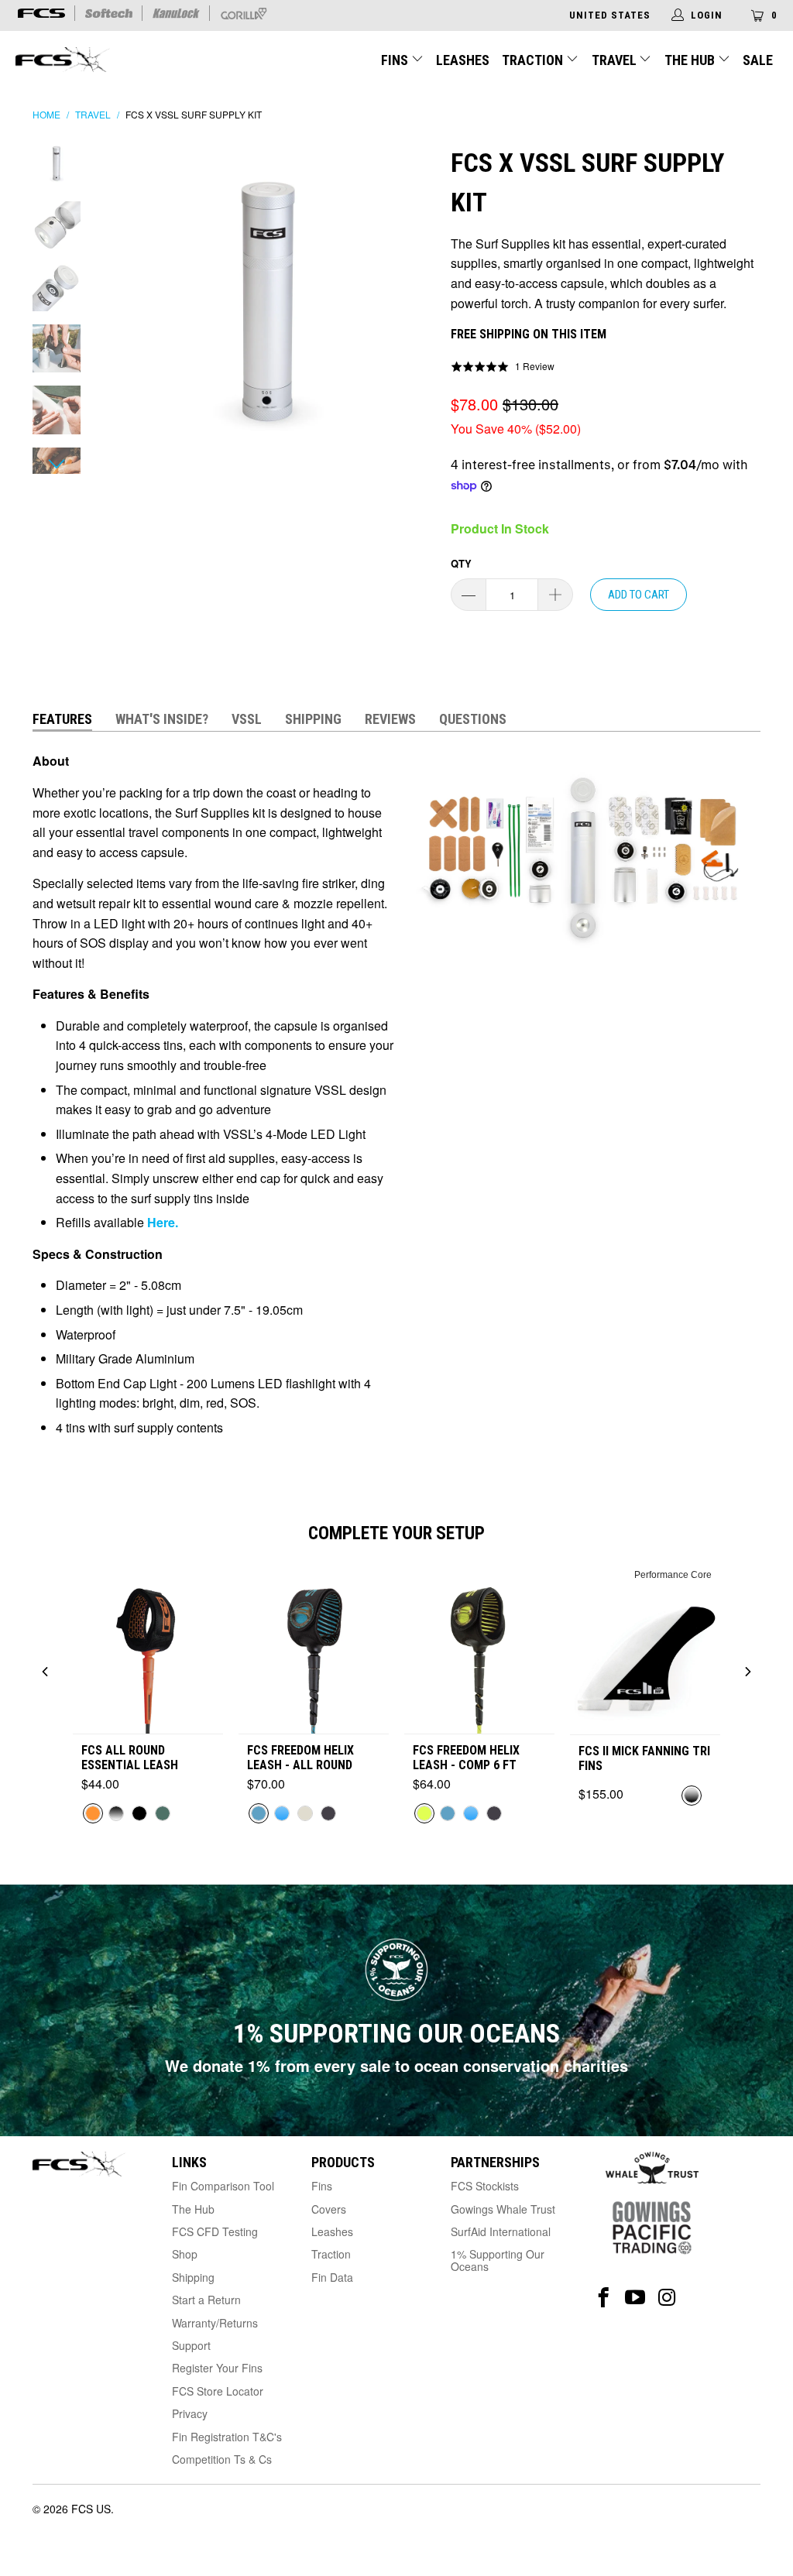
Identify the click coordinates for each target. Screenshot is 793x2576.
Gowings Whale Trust (503, 2209)
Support (191, 2345)
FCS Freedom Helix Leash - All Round (300, 1758)
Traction (534, 60)
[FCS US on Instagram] (667, 2298)
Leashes (463, 60)
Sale (758, 60)
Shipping (313, 719)
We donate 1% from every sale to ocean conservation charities (396, 2065)
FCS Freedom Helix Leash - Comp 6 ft (466, 1758)
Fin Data (332, 2277)
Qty (461, 563)
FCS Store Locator (218, 2391)
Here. (161, 1222)
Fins (395, 60)
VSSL (247, 719)
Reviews (390, 719)
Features (62, 719)
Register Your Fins (217, 2368)
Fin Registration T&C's (227, 2437)
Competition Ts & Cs (222, 2459)
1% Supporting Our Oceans (498, 2260)
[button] (503, 366)
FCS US (91, 2509)
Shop (185, 2254)
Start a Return (206, 2300)
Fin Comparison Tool (223, 2186)
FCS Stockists (485, 2186)
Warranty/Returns (215, 2323)
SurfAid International (501, 2231)
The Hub (691, 60)
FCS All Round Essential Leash (130, 1758)
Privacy (190, 2413)
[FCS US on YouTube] (635, 2298)
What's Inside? (162, 719)
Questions (473, 719)
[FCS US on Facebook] (604, 2298)
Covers (329, 2209)
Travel (614, 60)
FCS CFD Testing (215, 2231)
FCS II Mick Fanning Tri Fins (644, 1758)
